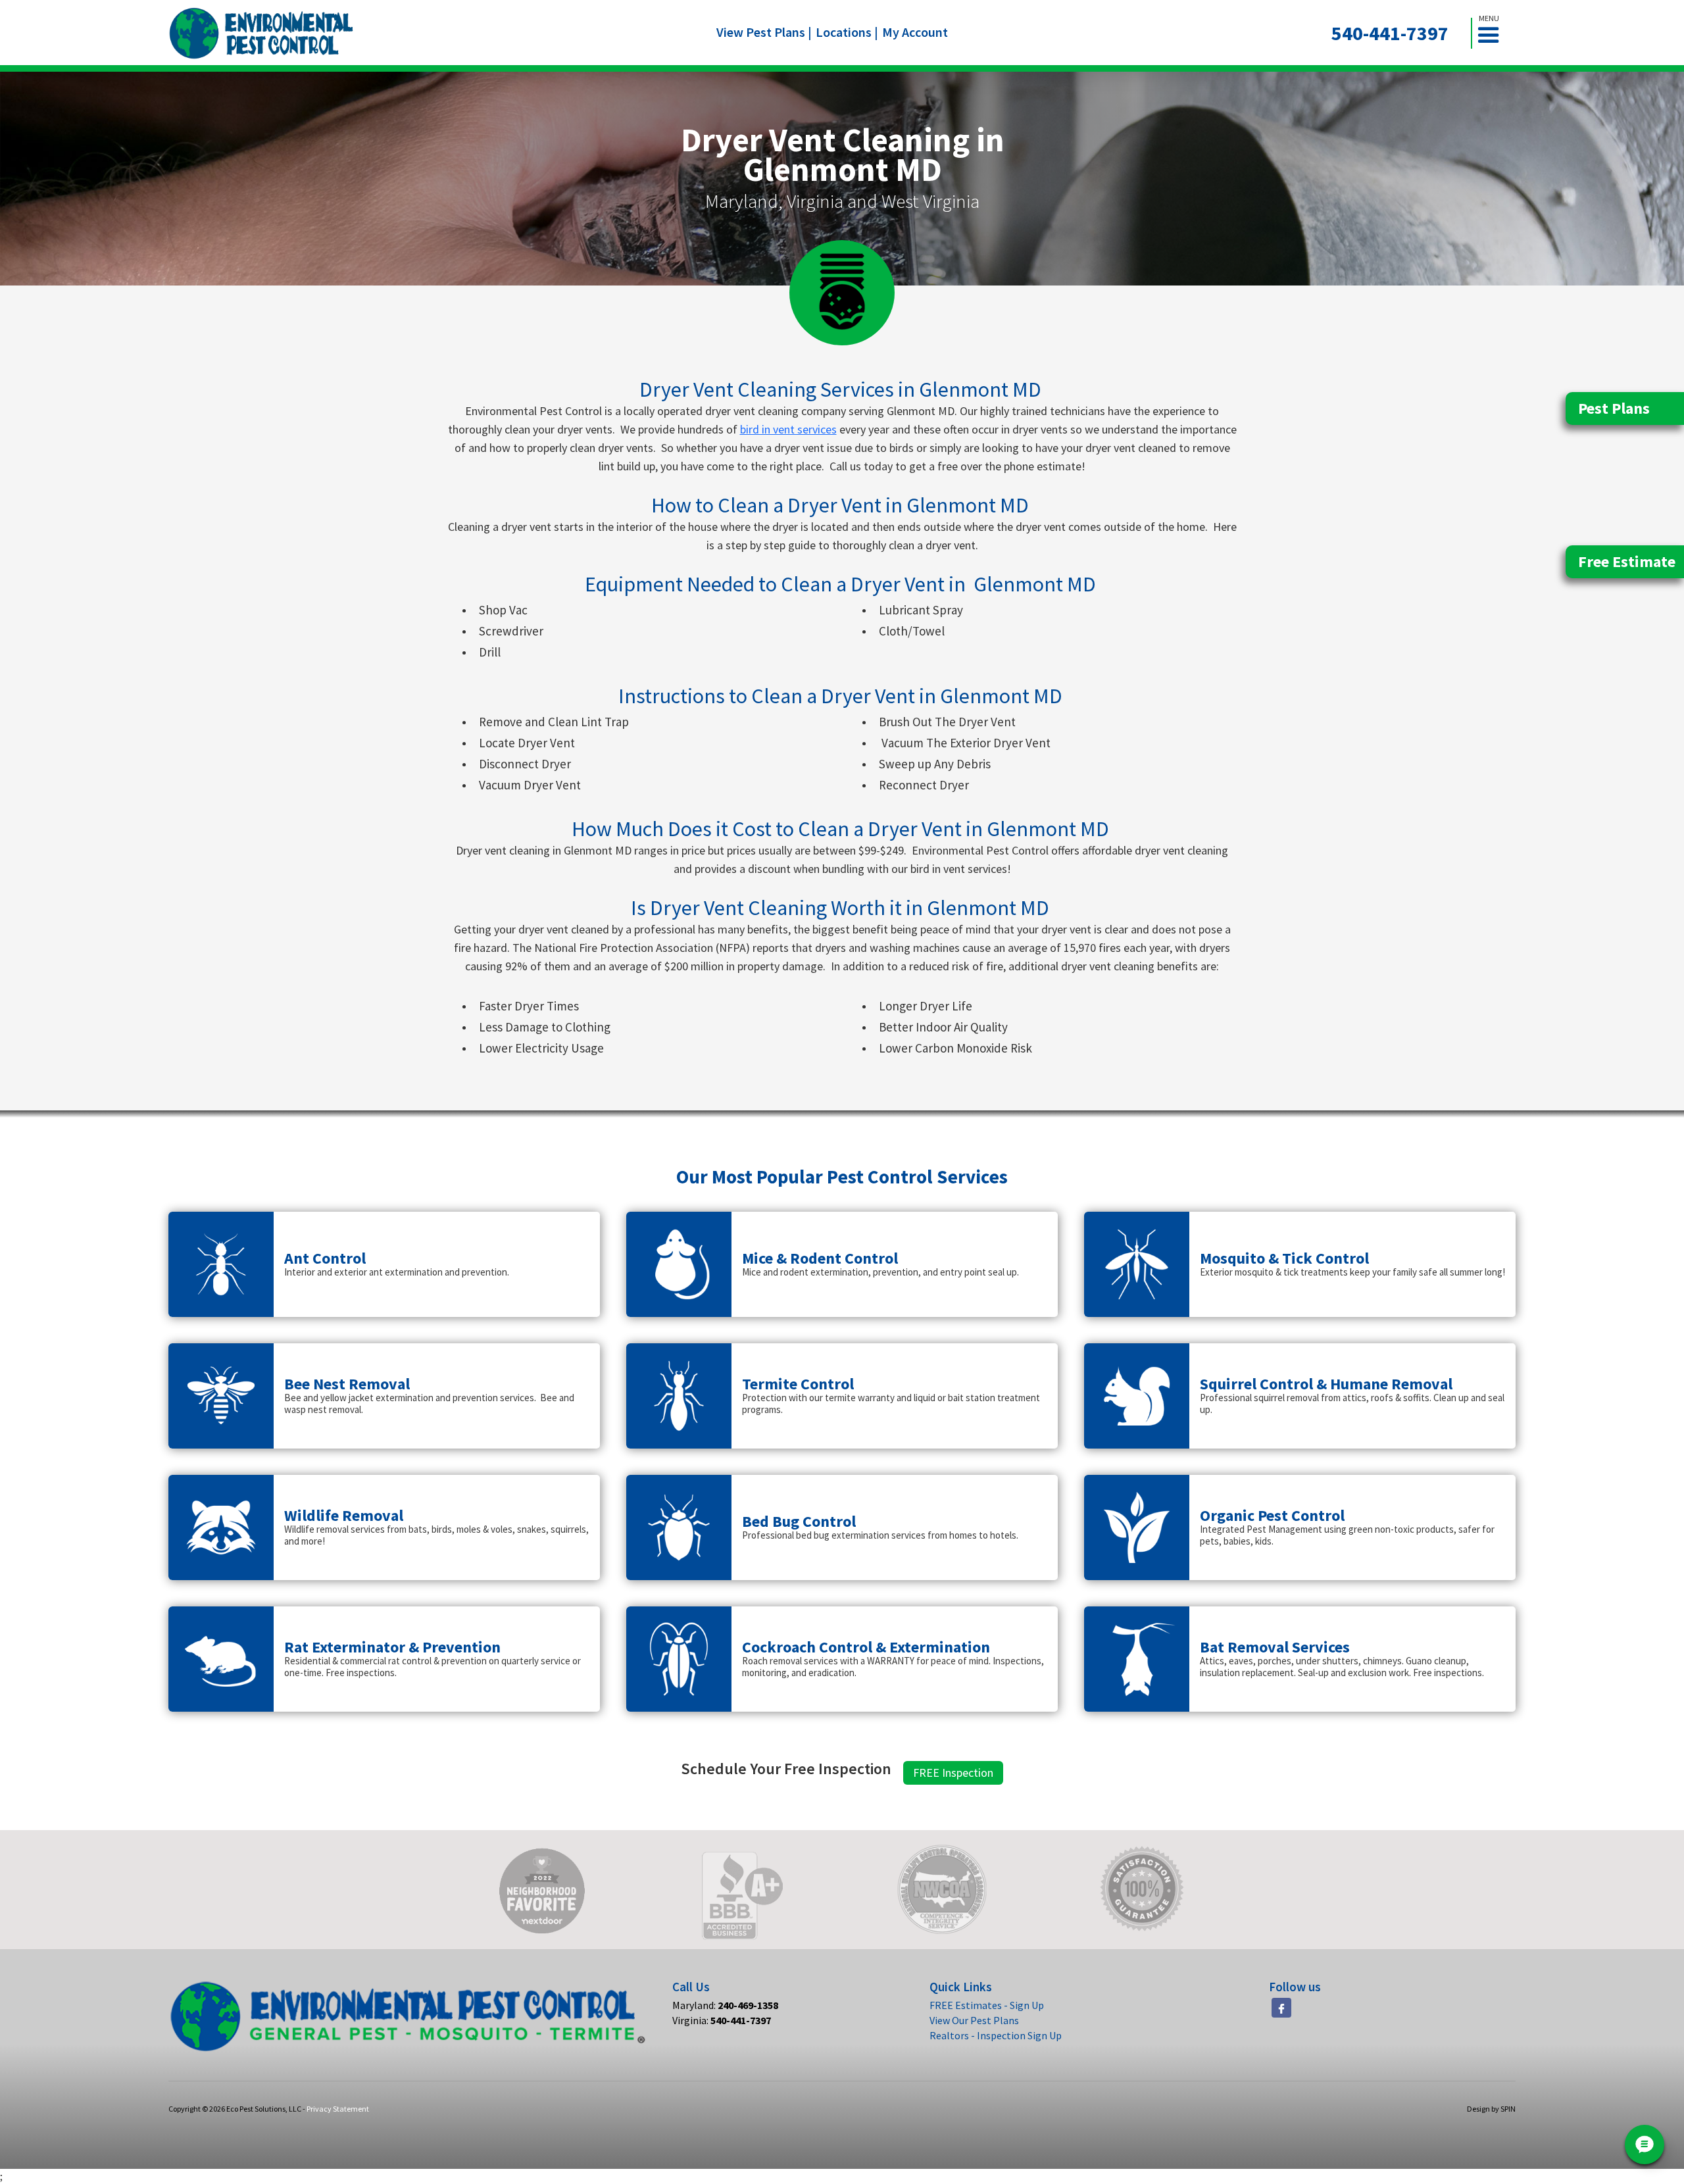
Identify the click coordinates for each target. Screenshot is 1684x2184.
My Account (915, 32)
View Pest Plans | (764, 32)
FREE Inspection (953, 1773)
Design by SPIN (1491, 2109)
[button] (1494, 33)
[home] (261, 33)
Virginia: (722, 2020)
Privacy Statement (338, 2109)
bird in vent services (788, 429)
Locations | (847, 32)
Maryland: (725, 2005)
